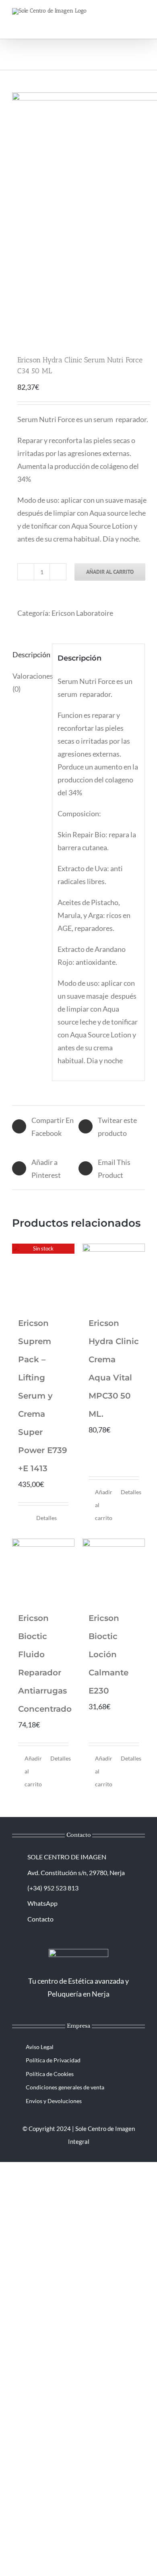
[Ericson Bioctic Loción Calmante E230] (114, 1570)
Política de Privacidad (53, 2060)
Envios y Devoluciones (54, 2101)
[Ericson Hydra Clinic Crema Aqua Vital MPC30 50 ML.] (114, 1275)
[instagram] (85, 2011)
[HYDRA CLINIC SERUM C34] (78, 213)
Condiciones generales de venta (65, 2087)
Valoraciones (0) (30, 682)
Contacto (40, 1919)
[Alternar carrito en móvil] (113, 18)
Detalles (46, 1518)
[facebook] (72, 2011)
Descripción (30, 654)
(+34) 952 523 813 (53, 1888)
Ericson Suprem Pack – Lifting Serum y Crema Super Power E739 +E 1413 (43, 1396)
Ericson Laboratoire (82, 613)
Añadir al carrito (110, 572)
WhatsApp (42, 1903)
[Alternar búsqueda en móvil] (127, 18)
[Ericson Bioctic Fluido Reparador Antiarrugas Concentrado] (43, 1570)
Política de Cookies (50, 2074)
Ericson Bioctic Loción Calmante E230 (108, 1654)
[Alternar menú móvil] (142, 18)
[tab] (29, 654)
